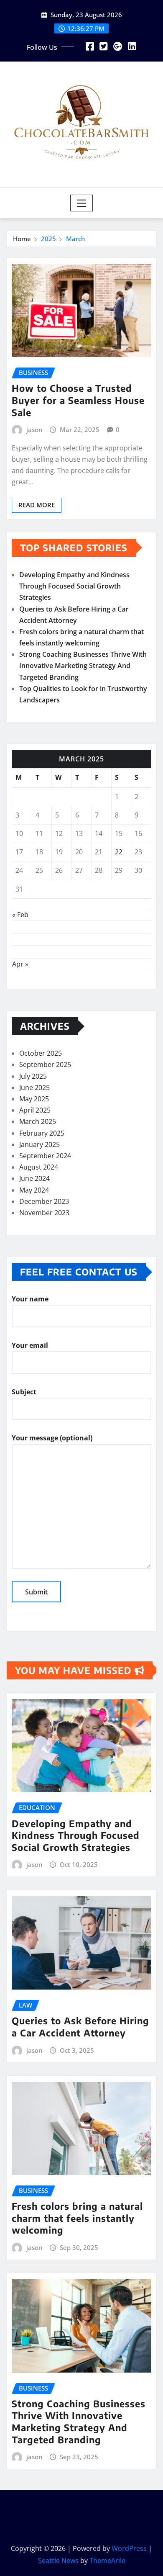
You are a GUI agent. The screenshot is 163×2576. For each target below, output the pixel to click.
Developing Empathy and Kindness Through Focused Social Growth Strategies (74, 586)
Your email (30, 1345)
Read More (37, 505)
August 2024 (39, 1167)
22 (119, 852)
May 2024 (34, 1190)
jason (34, 429)
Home (22, 239)
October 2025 (41, 1053)
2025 (48, 239)
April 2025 (35, 1110)
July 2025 (33, 1076)
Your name (30, 1299)
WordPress (129, 2548)
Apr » (20, 964)
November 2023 (44, 1213)
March (75, 239)
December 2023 (44, 1201)
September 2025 (45, 1064)
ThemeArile (107, 2561)
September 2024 (45, 1156)
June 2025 (34, 1087)
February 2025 (42, 1133)
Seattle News (58, 2561)
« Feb (20, 915)
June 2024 (34, 1178)
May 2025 (34, 1099)
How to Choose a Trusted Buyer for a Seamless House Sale (78, 400)
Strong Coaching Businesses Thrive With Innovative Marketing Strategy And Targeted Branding (83, 666)
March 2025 (38, 1121)
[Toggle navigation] (82, 203)
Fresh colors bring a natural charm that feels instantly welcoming (77, 2218)
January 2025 (39, 1144)
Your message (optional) (52, 1438)
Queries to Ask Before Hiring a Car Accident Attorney (80, 2027)
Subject (24, 1392)
